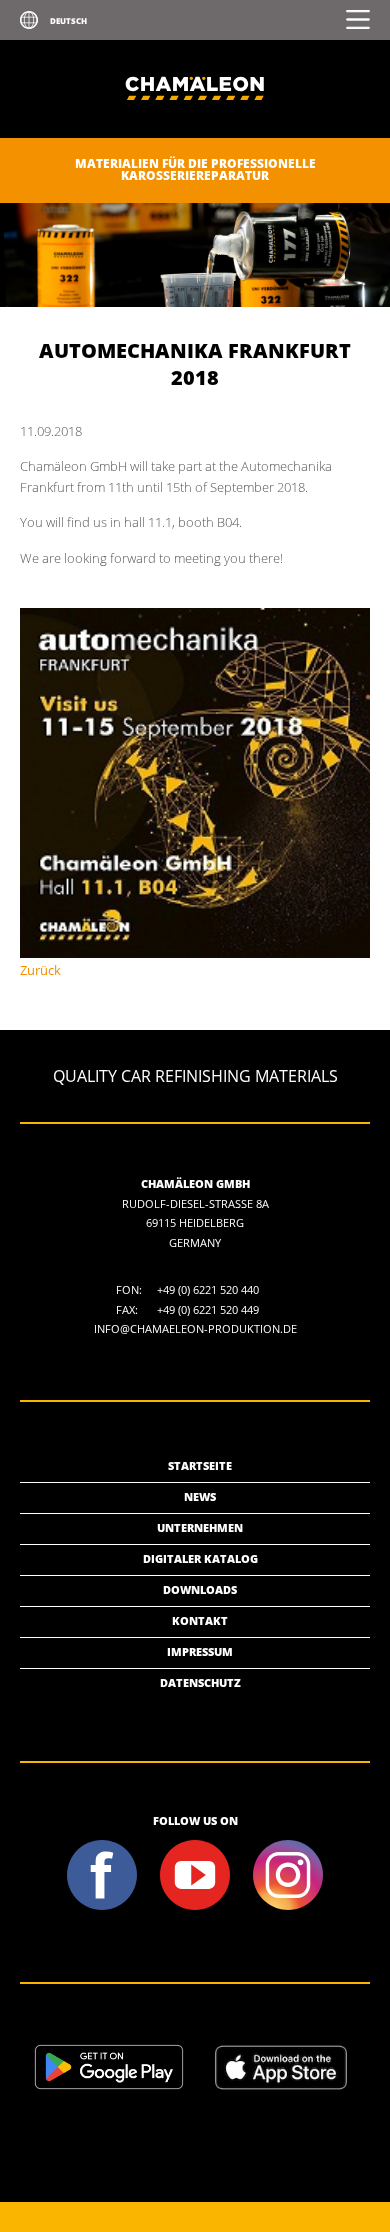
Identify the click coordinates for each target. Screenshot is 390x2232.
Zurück (40, 970)
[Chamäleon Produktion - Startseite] (195, 133)
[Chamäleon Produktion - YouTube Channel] (195, 1907)
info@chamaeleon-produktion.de (195, 1328)
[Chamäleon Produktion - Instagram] (288, 1907)
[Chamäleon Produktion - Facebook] (102, 1907)
